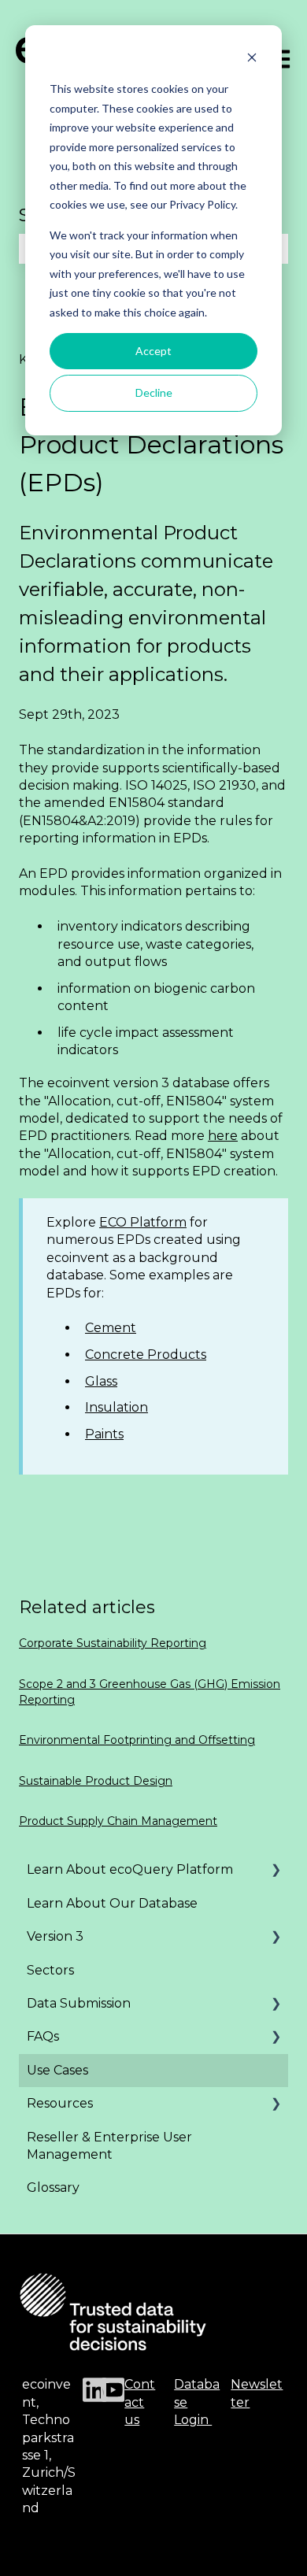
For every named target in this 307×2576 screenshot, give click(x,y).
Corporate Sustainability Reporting (113, 1643)
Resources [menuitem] (60, 2103)
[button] (276, 1871)
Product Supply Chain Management (118, 1821)
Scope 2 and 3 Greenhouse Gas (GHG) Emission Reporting (150, 1692)
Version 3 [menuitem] (55, 1936)
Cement (111, 1328)
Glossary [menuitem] (53, 2187)
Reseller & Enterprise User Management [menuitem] (109, 2146)
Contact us (140, 2402)
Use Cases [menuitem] (57, 2070)
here (223, 1136)
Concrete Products (146, 1355)
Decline (154, 392)
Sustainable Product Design (96, 1781)
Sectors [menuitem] (50, 1970)
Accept (153, 351)
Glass (101, 1381)
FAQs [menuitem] (43, 2036)
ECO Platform (143, 1222)
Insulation (117, 1407)
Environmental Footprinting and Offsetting (137, 1740)
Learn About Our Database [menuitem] (112, 1903)
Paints (104, 1434)
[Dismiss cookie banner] (252, 59)
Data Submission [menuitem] (79, 2003)
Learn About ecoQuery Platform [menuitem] (130, 1869)
